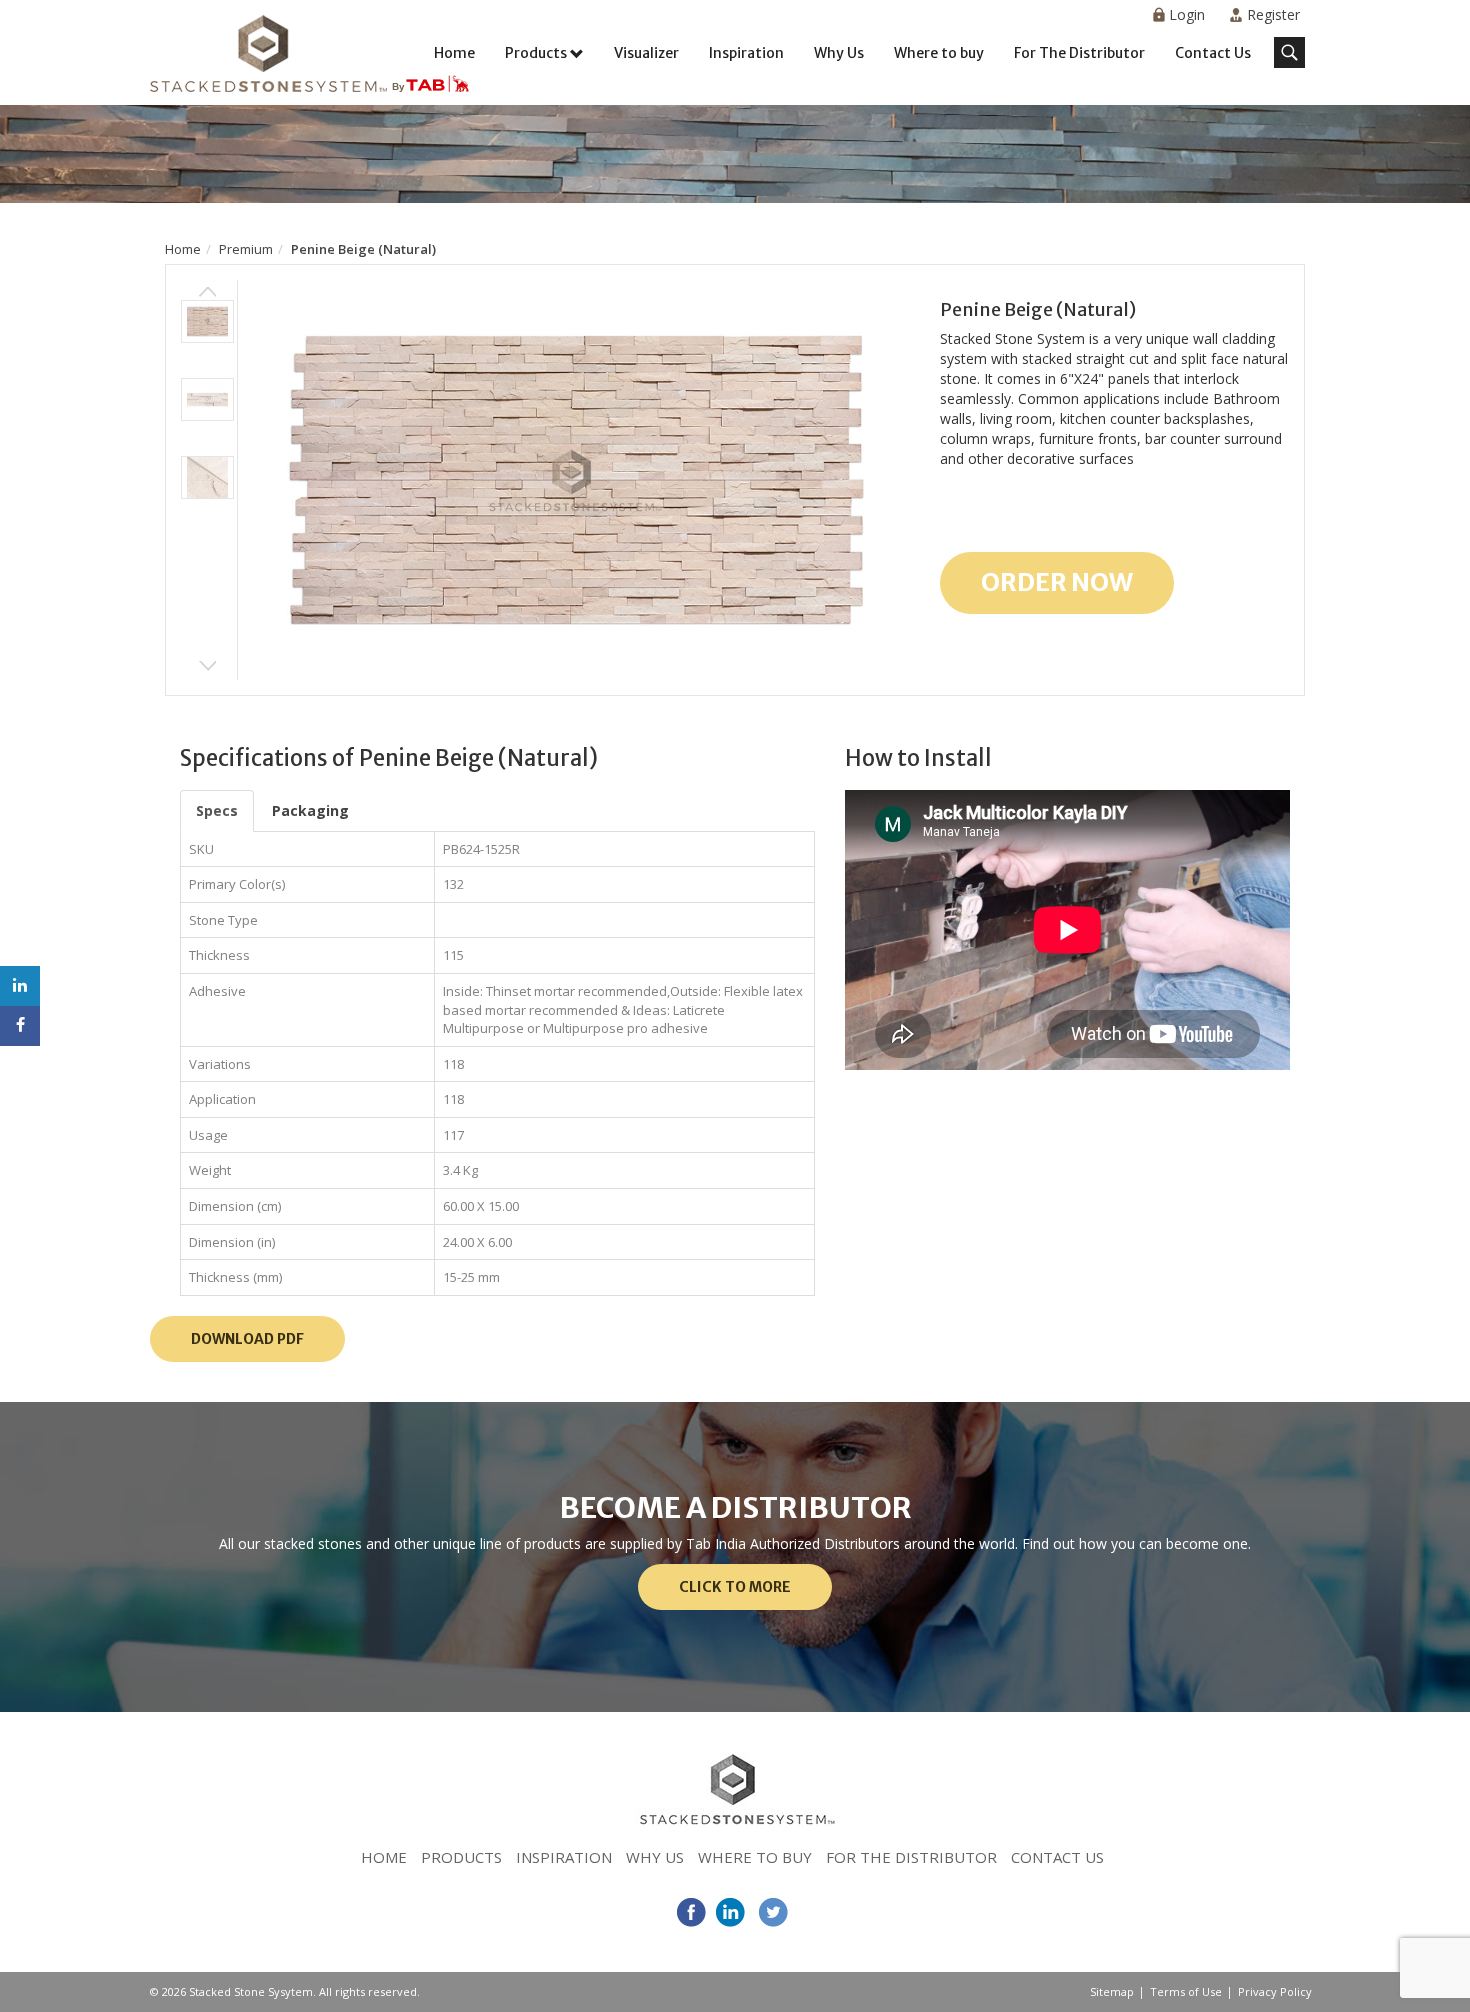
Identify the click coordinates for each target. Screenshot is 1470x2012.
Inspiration (746, 53)
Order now (1057, 582)
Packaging (310, 810)
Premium (246, 249)
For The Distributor (1079, 53)
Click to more (735, 1587)
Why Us (839, 53)
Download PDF (247, 1339)
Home (454, 53)
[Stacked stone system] (310, 55)
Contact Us (1213, 53)
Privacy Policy (1275, 1991)
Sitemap (1112, 1991)
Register (1273, 14)
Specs (217, 810)
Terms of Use (1186, 1991)
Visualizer (646, 53)
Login (1187, 14)
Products (536, 53)
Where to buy (939, 53)
